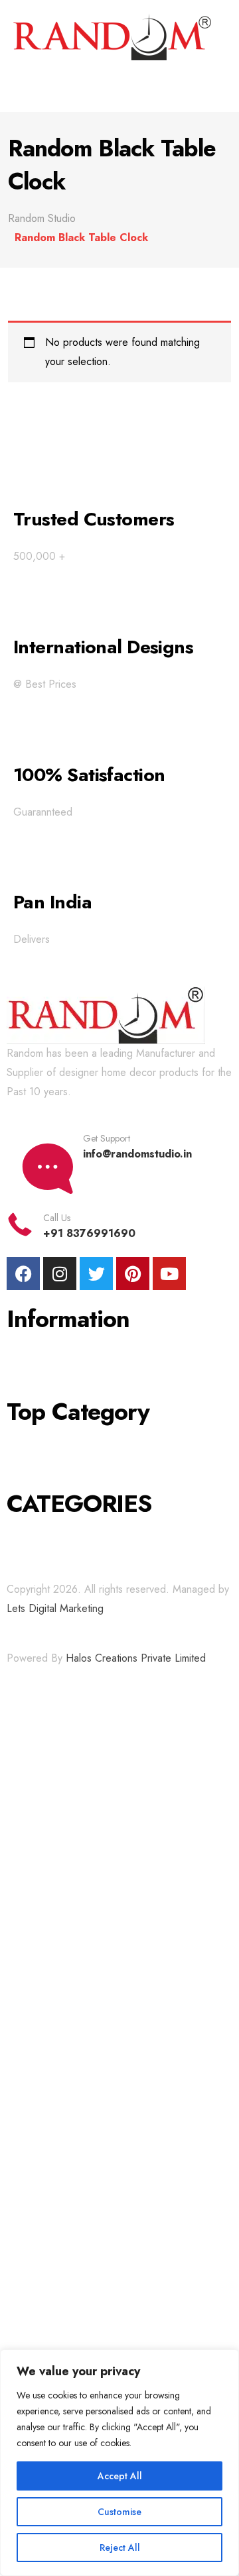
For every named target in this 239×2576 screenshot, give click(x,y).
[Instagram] (60, 1273)
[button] (119, 86)
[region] (119, 2463)
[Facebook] (23, 1273)
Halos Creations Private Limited (136, 1658)
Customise (119, 2512)
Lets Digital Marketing (55, 1608)
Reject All (120, 2548)
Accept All (120, 2476)
